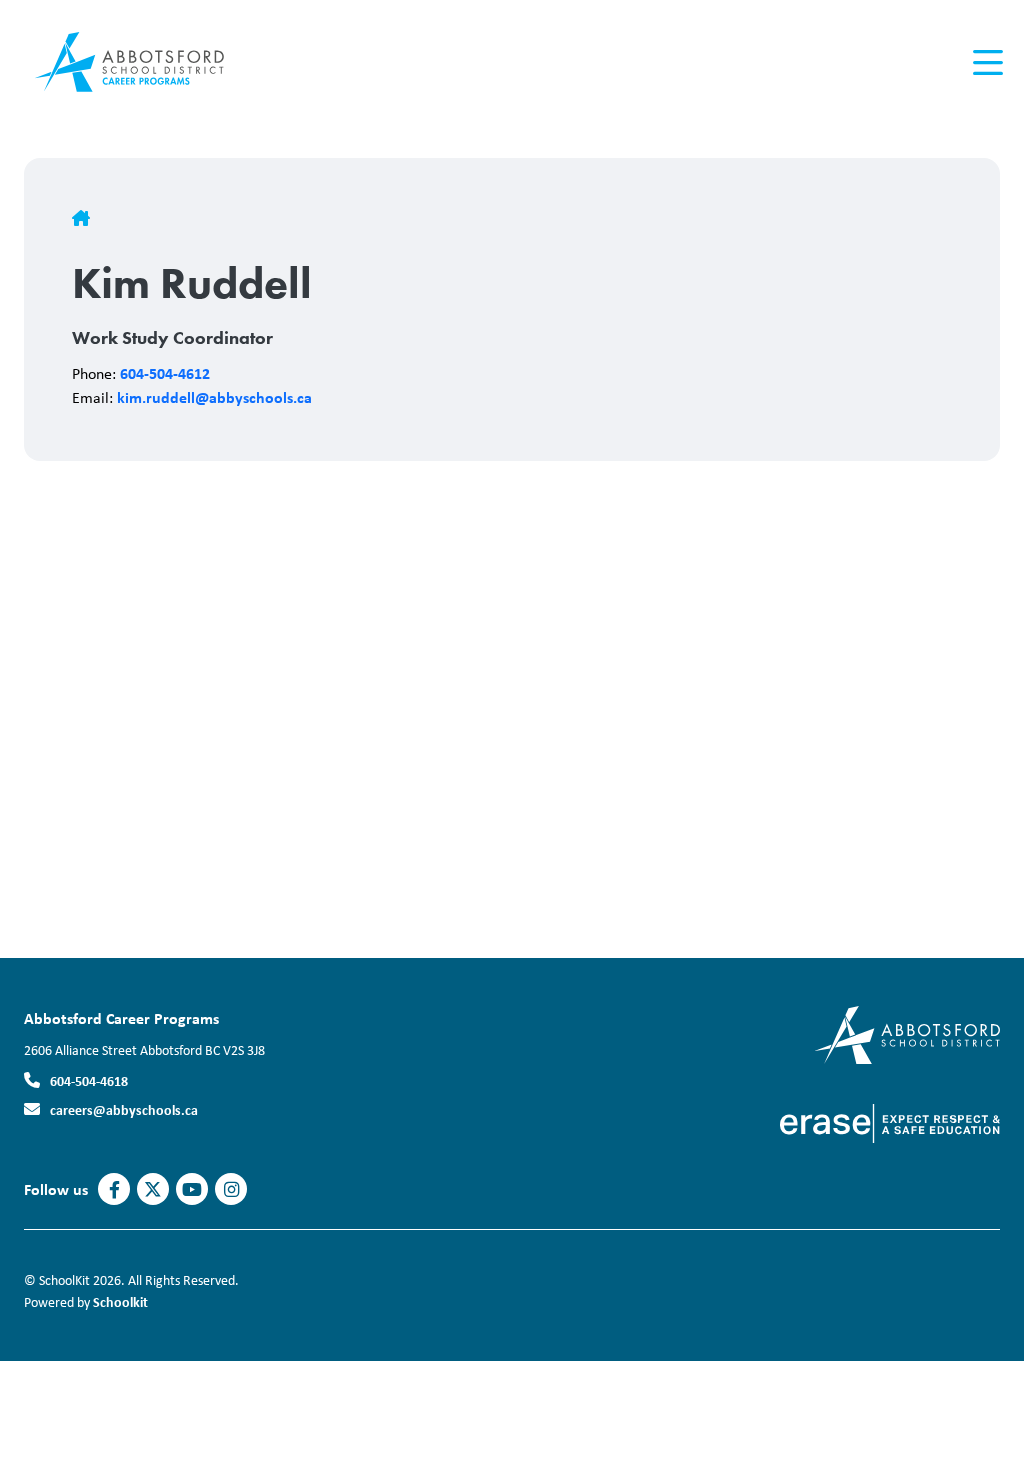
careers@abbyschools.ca (124, 1109)
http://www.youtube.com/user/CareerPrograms (192, 1190)
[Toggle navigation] (986, 63)
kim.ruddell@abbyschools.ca (214, 397)
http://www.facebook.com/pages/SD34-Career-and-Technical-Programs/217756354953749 (114, 1190)
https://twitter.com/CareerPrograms (153, 1190)
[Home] (144, 63)
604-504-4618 (89, 1080)
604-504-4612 (165, 373)
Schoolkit (120, 1301)
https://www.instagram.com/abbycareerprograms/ (231, 1190)
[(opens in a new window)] (907, 1033)
